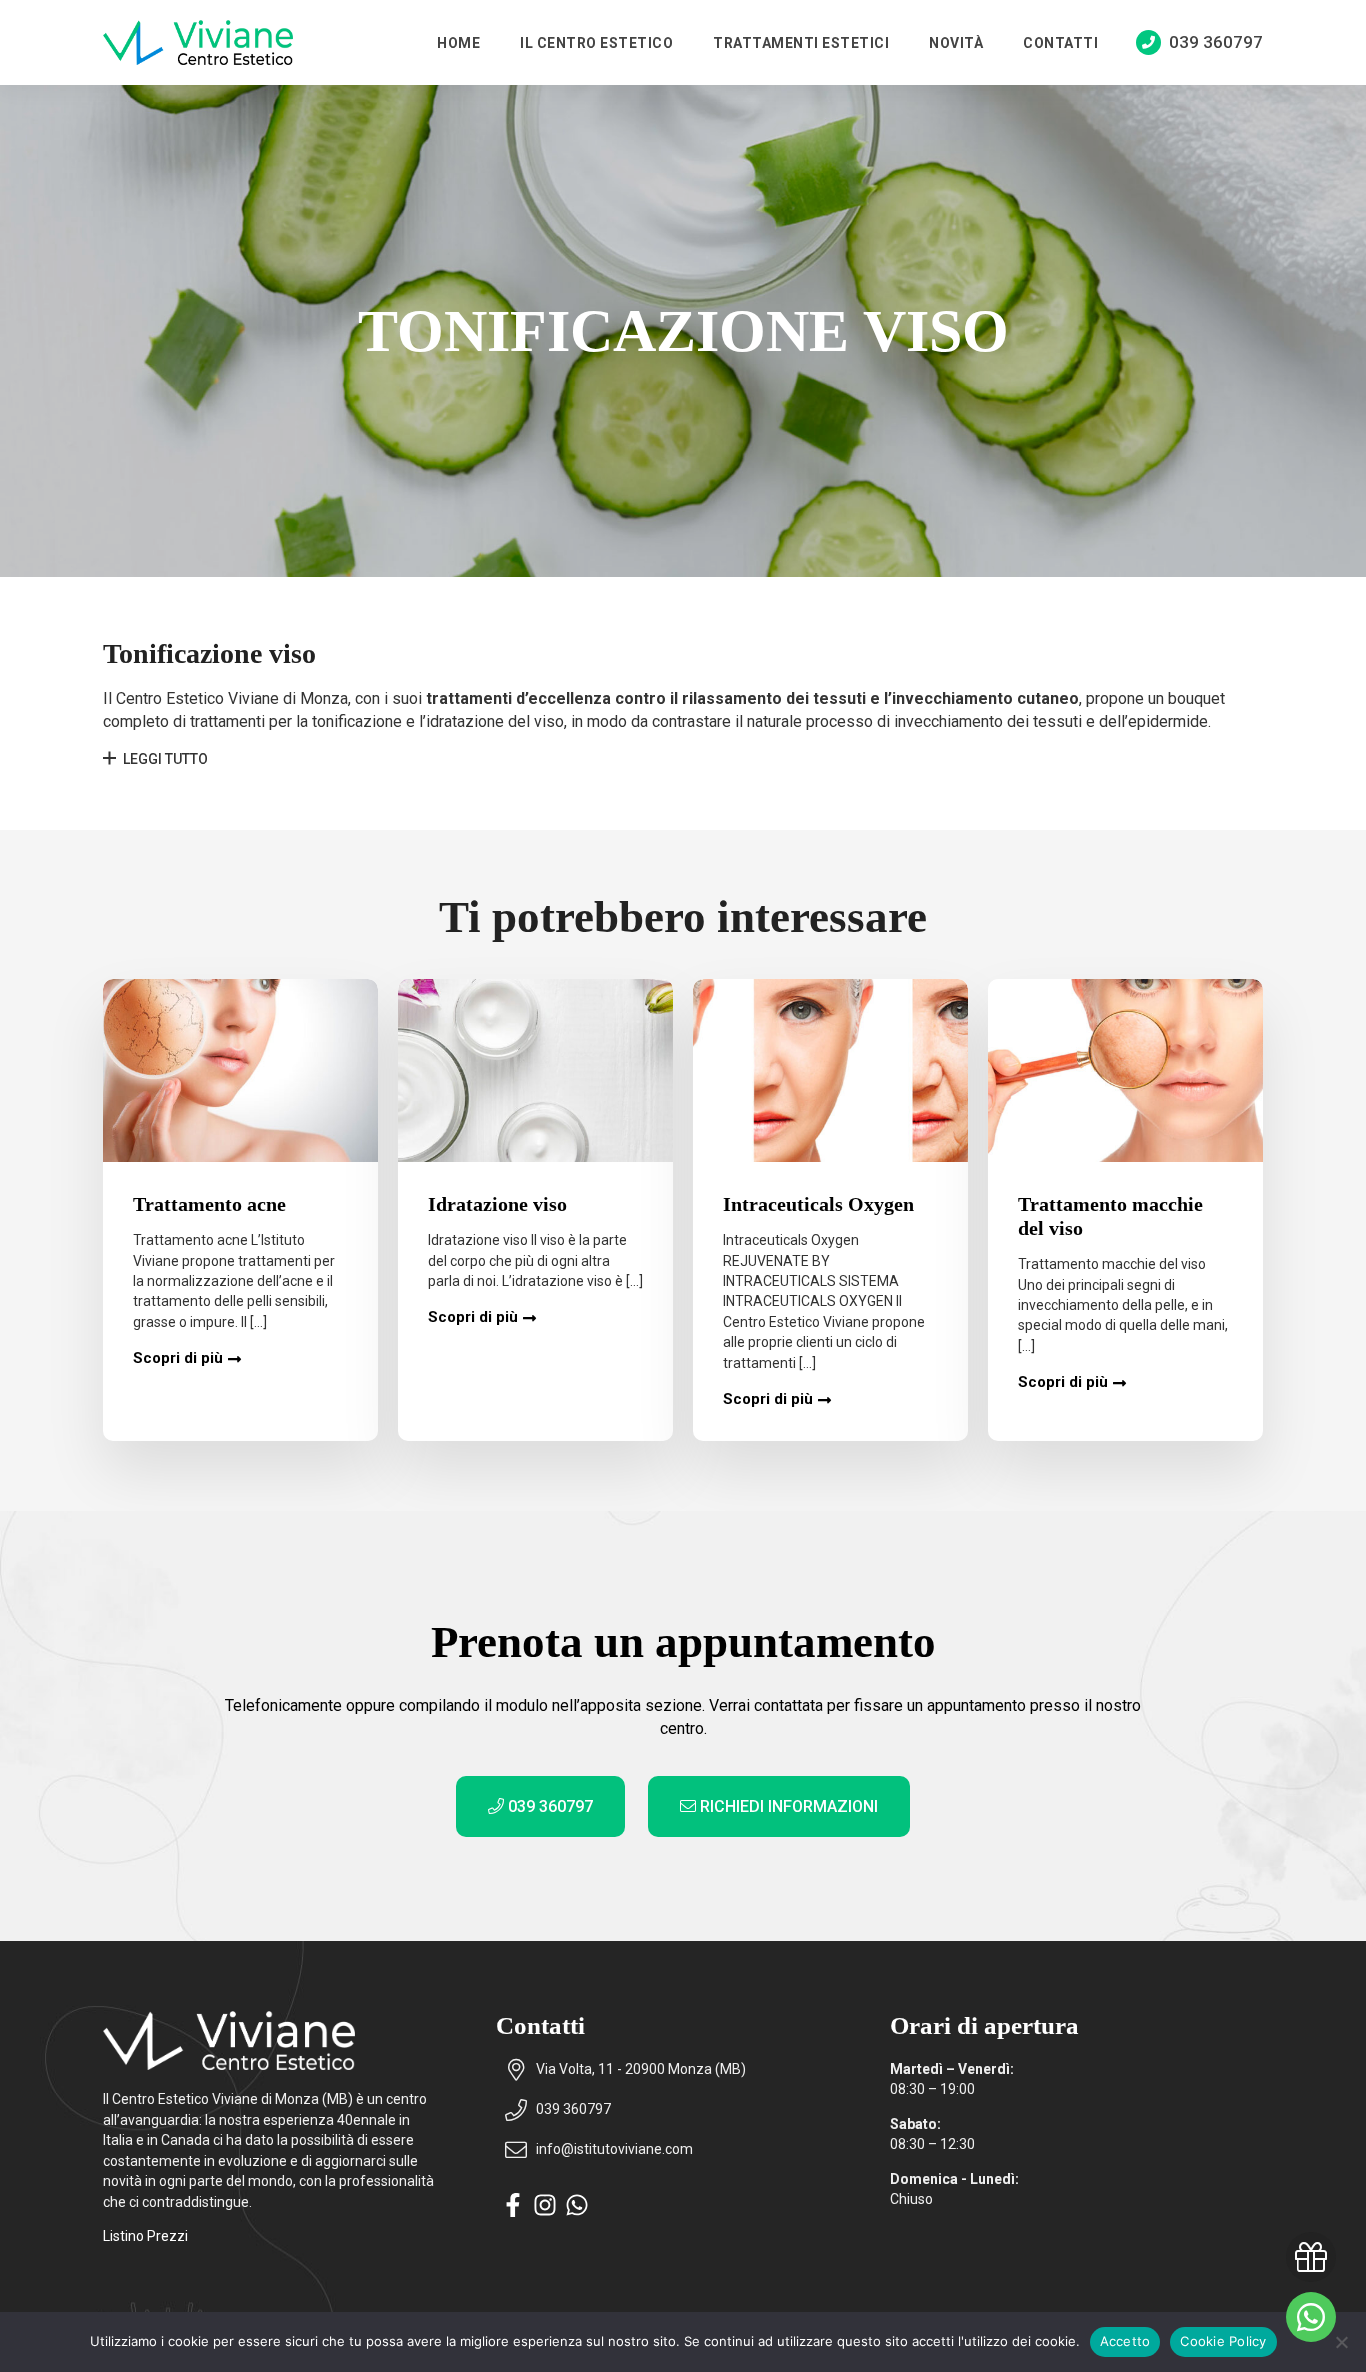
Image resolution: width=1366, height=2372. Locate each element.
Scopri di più (178, 1358)
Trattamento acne (209, 1204)
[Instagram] (545, 2212)
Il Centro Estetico (596, 43)
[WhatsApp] (577, 2212)
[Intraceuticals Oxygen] (830, 1070)
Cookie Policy (1223, 2341)
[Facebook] (513, 2212)
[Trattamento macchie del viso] (1125, 1070)
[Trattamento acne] (240, 1070)
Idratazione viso (497, 1204)
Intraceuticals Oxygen (818, 1204)
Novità (956, 43)
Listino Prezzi (145, 2236)
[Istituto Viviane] (198, 42)
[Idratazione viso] (535, 1070)
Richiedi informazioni (787, 1806)
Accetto (1125, 2341)
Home (458, 43)
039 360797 (548, 1806)
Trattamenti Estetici (801, 43)
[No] (1341, 2342)
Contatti (1060, 43)
